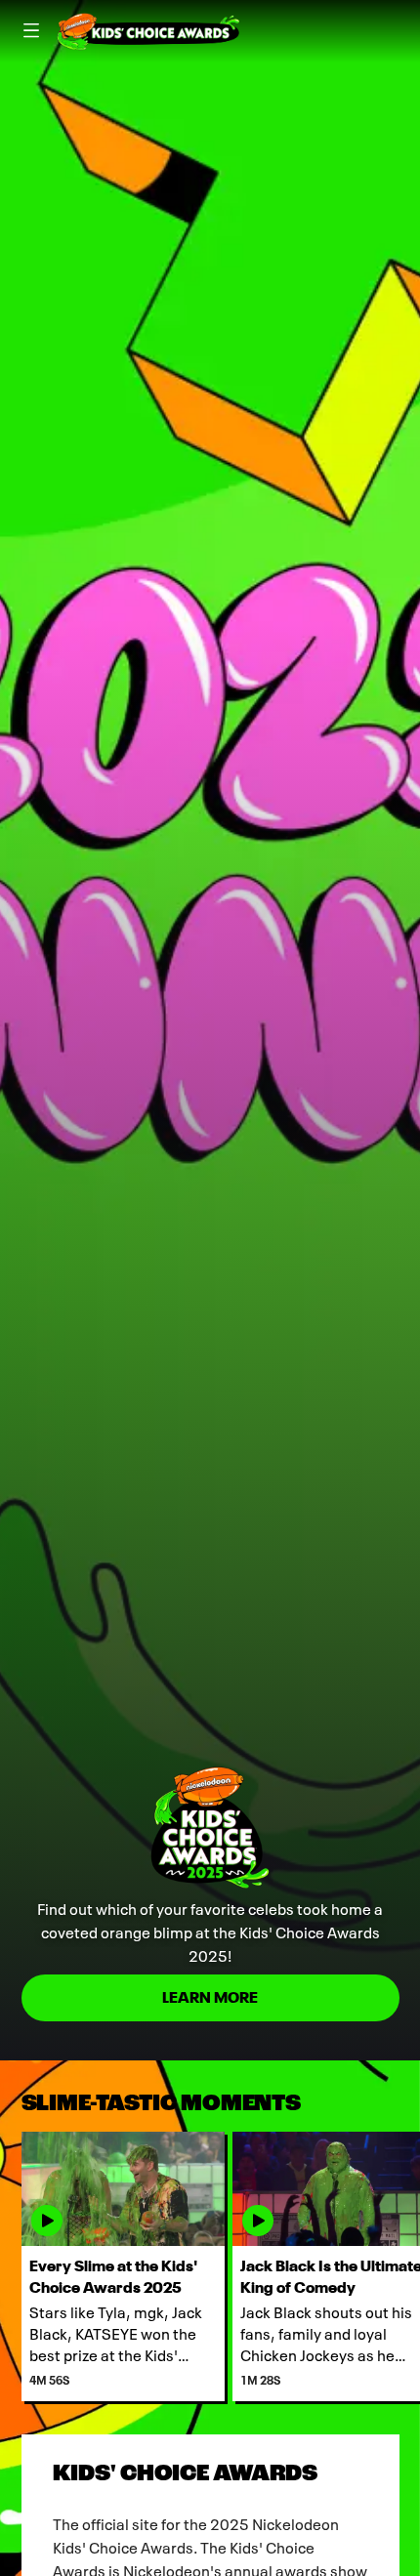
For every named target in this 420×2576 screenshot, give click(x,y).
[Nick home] (148, 31)
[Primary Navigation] (31, 31)
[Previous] (11, 2266)
